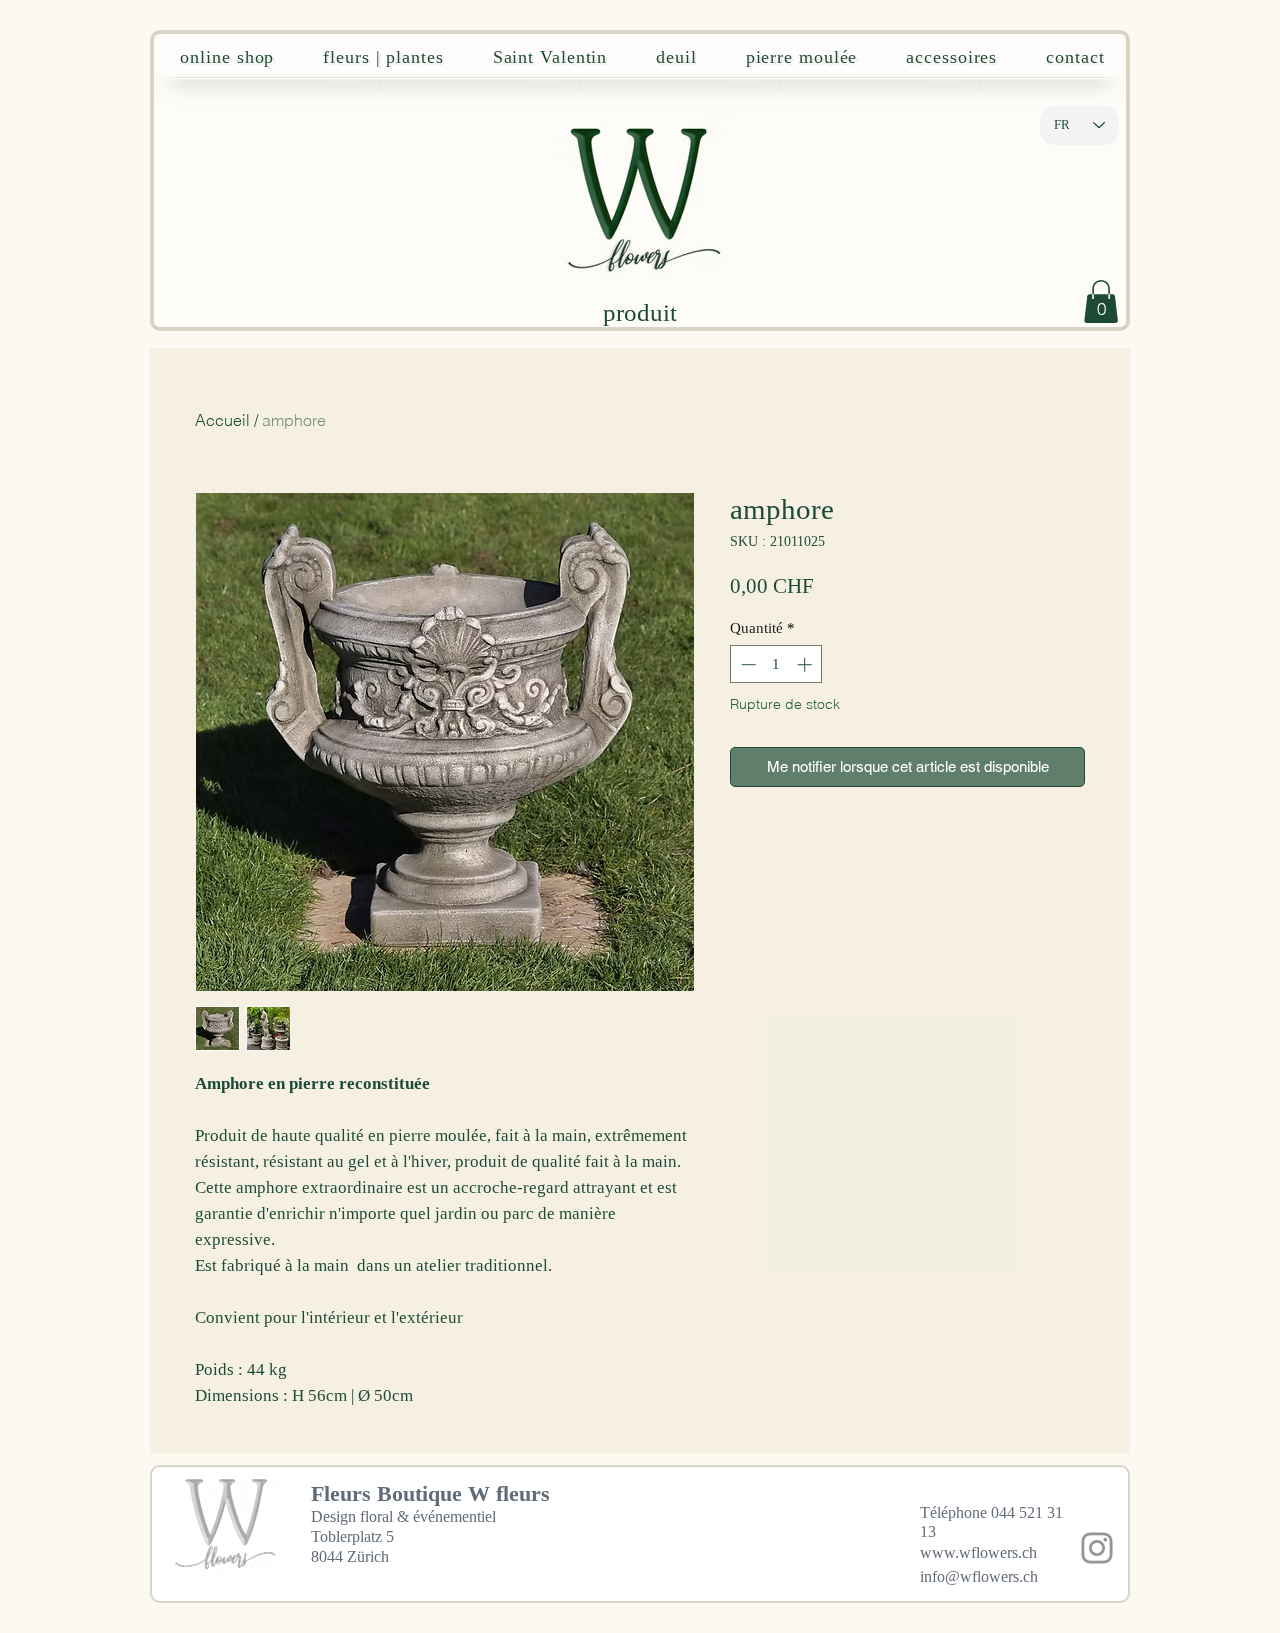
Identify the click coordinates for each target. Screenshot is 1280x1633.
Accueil (222, 420)
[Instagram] (1097, 1548)
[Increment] (806, 664)
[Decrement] (746, 664)
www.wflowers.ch (978, 1552)
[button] (1101, 301)
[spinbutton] (776, 664)
